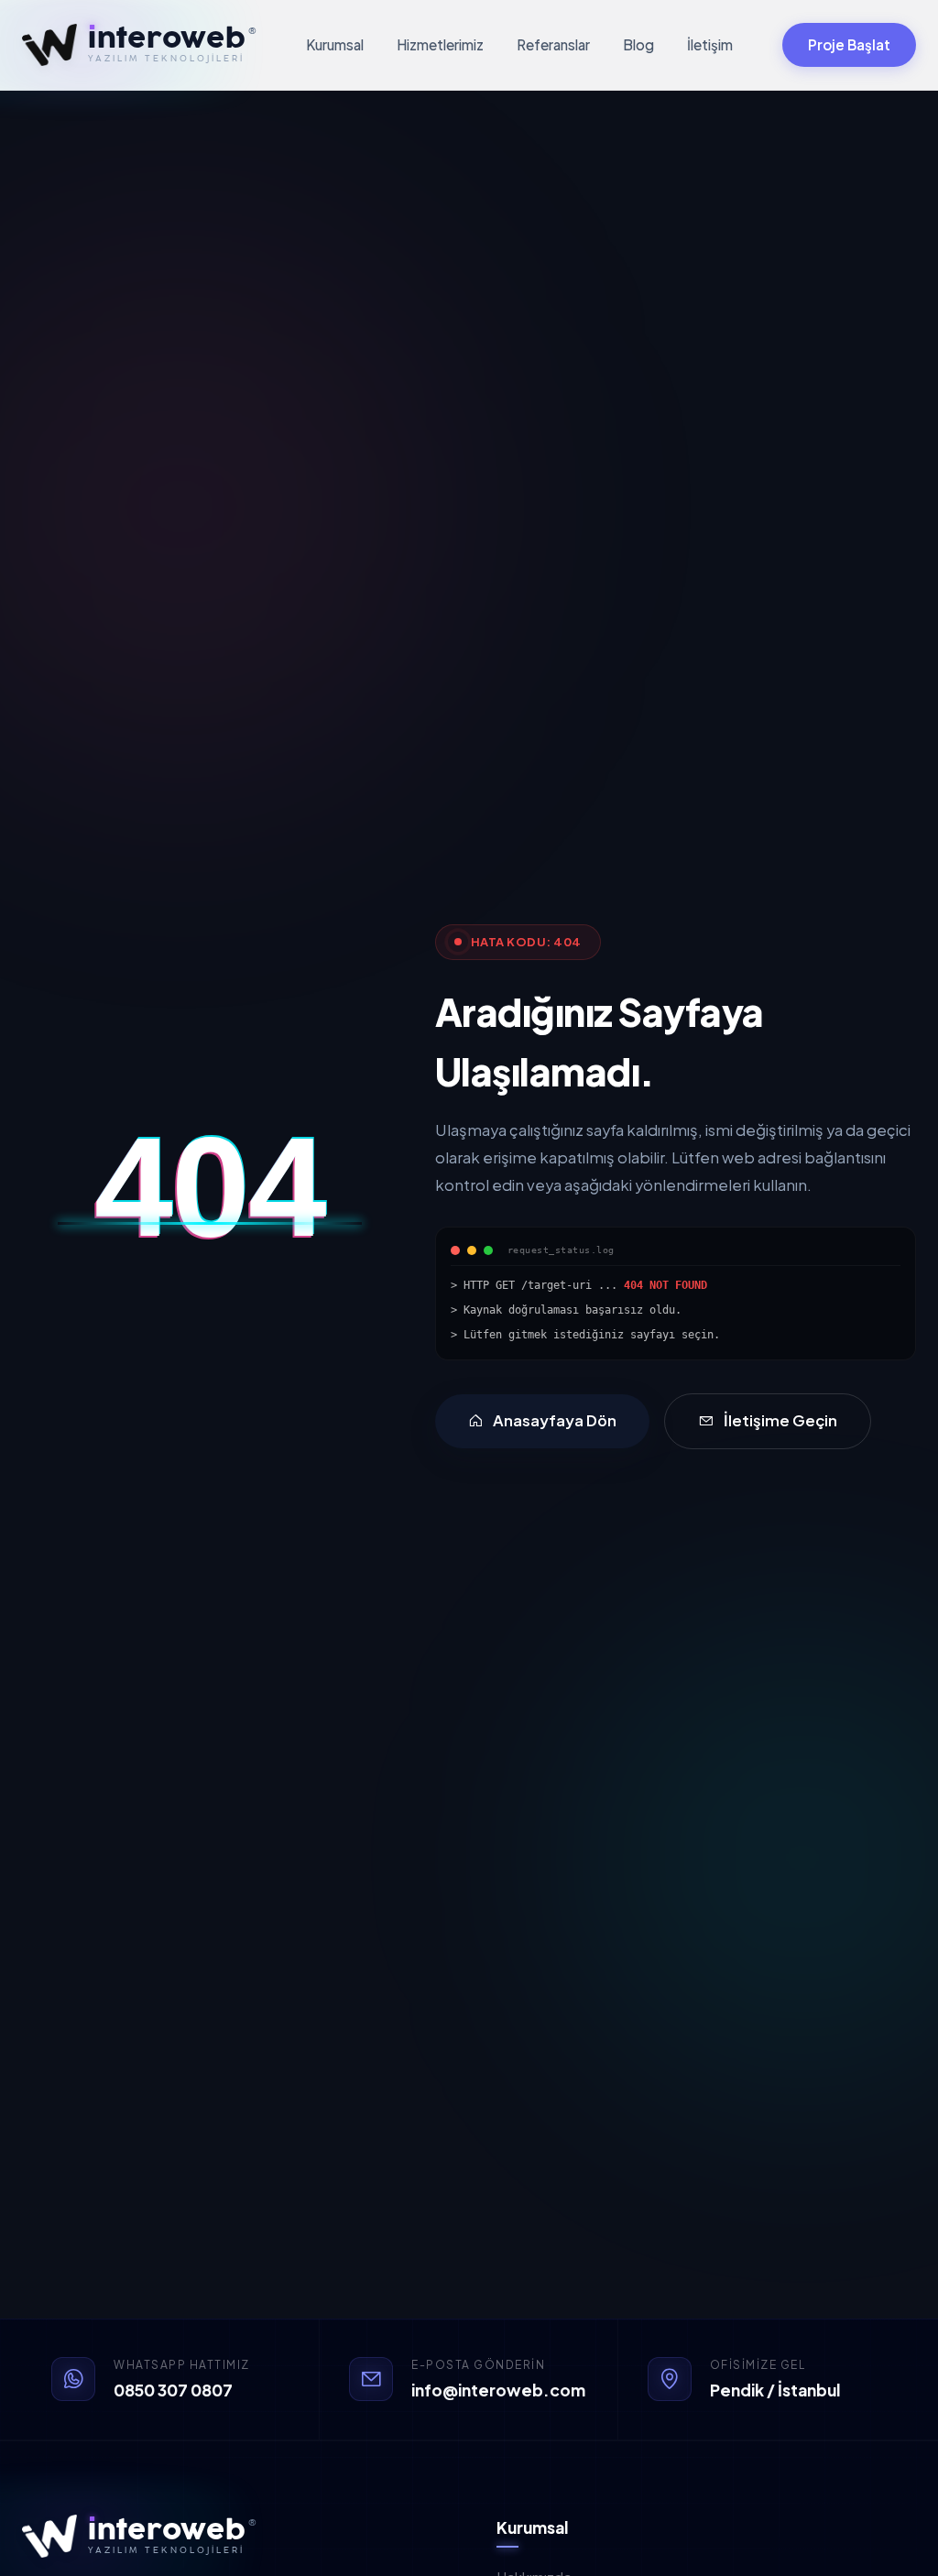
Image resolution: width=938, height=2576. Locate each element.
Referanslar (553, 44)
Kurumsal (335, 44)
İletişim (710, 44)
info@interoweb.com (498, 2390)
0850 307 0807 (173, 2390)
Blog (638, 44)
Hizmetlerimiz (440, 44)
